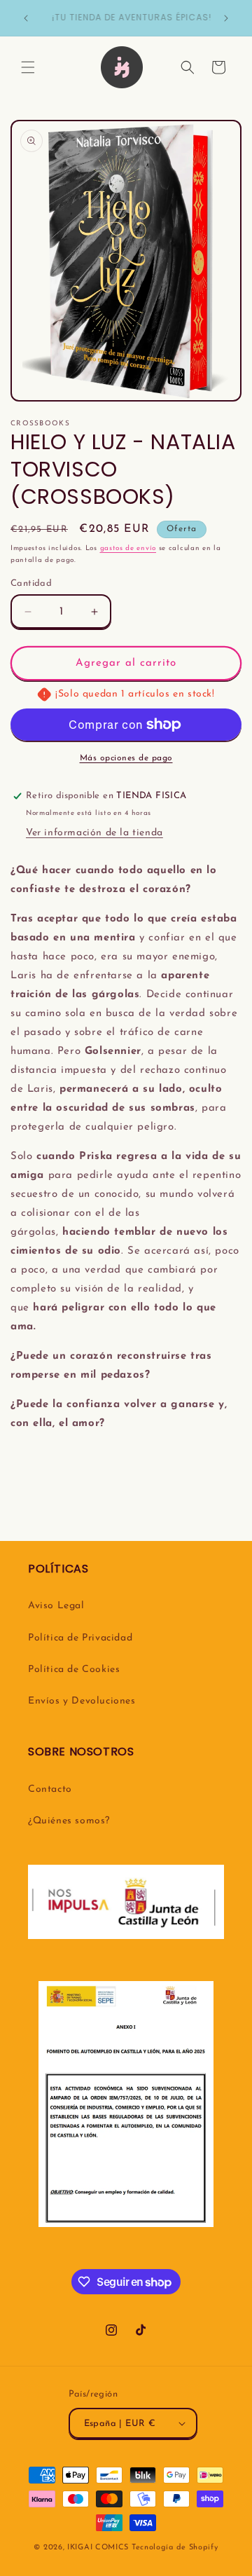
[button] (28, 67)
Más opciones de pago (126, 758)
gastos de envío (128, 548)
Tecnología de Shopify (175, 2548)
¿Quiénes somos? (69, 1821)
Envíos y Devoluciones (82, 1701)
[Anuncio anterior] (26, 18)
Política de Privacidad (80, 1638)
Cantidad (31, 583)
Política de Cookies (74, 1670)
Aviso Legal (56, 1606)
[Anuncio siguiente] (226, 18)
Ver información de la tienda (94, 833)
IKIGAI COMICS (98, 2548)
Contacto (50, 1789)
